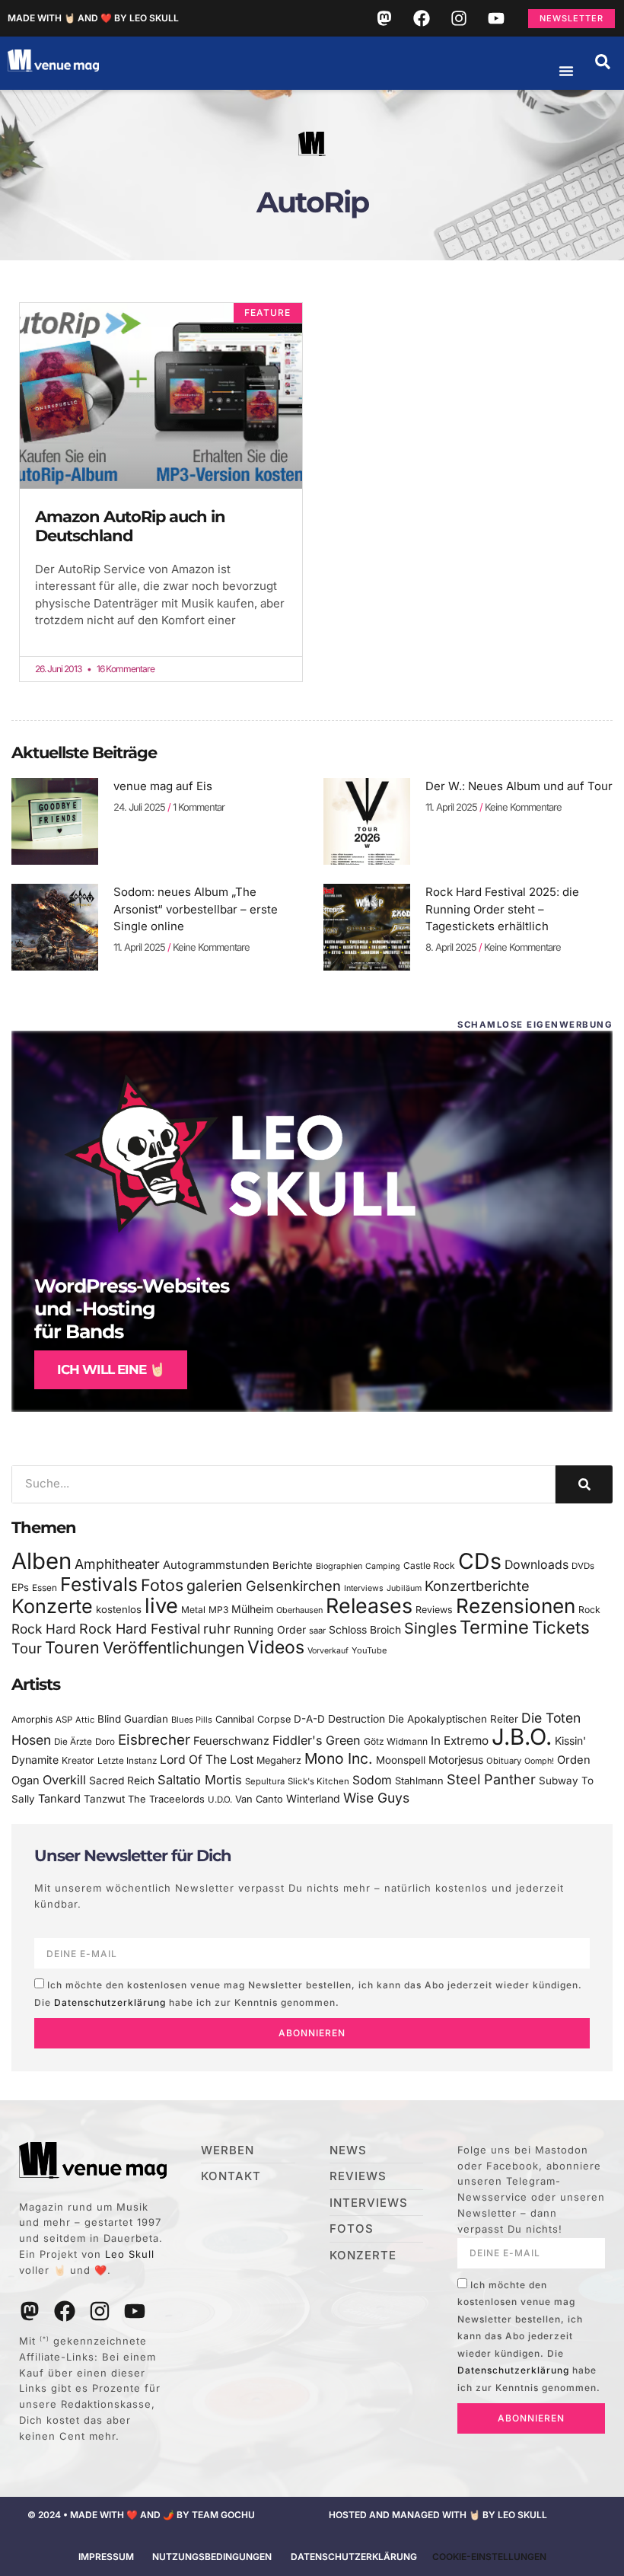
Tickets (561, 1627)
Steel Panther (491, 1779)
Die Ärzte (73, 1742)
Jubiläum (404, 1588)
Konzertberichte (477, 1586)
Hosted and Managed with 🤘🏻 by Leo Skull (438, 2515)
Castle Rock (429, 1565)
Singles (430, 1628)
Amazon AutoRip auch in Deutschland (130, 526)
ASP (64, 1720)
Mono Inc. (339, 1758)
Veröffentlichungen (174, 1648)
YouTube (369, 1650)
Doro (105, 1742)
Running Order (270, 1630)
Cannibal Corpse (253, 1719)
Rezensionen (516, 1606)
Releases (369, 1605)
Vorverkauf (328, 1651)
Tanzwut (104, 1799)
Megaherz (279, 1760)
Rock (589, 1610)
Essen (45, 1588)
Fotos (162, 1585)
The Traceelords (166, 1799)
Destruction (357, 1719)
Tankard (59, 1799)
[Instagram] (459, 18)
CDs (480, 1561)
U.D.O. (220, 1800)
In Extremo (460, 1741)
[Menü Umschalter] (566, 71)
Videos (276, 1647)
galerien (215, 1586)
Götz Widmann (396, 1741)
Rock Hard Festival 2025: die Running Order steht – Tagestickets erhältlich (502, 909)
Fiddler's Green (317, 1740)
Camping (383, 1566)
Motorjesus (456, 1760)
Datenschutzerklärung (110, 2002)
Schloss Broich (365, 1630)
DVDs (583, 1566)
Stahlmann (419, 1781)
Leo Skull (130, 2254)
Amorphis (32, 1719)
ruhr (217, 1629)
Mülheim (252, 1609)
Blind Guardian (133, 1719)
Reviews (434, 1610)
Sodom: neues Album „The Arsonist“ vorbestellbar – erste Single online (196, 909)
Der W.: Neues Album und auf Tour (519, 786)
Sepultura (265, 1781)
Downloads (536, 1565)
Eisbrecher (154, 1740)
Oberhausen (299, 1610)
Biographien (339, 1566)
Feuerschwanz (231, 1741)
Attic (85, 1720)
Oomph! (539, 1761)
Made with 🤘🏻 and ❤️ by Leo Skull (93, 18)
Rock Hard (44, 1629)
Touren (72, 1647)
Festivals (99, 1584)
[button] (603, 62)
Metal (193, 1610)
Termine (494, 1627)
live (161, 1606)
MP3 (218, 1610)
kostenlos (119, 1609)
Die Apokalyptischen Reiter (453, 1719)
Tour (27, 1648)
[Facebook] (422, 18)
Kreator (78, 1760)
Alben (41, 1561)
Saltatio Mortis (200, 1780)
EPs (20, 1587)
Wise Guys (376, 1798)
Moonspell (401, 1760)
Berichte (293, 1565)
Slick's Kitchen (318, 1781)
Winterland (313, 1798)
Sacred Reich (122, 1781)
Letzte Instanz (127, 1761)
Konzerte (52, 1606)
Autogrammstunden (216, 1565)
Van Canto (259, 1799)
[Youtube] (496, 18)
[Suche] (584, 1484)
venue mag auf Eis (163, 786)
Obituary (504, 1761)
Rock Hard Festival (140, 1629)
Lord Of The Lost (207, 1760)
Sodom (372, 1780)
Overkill (64, 1780)
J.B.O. (522, 1737)
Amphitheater (117, 1564)
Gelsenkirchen (293, 1586)
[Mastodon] (384, 18)
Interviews (364, 1588)
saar (317, 1631)
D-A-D (309, 1719)
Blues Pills (192, 1720)
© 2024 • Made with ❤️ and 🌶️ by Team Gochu (141, 2515)
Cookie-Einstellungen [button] (489, 2557)
